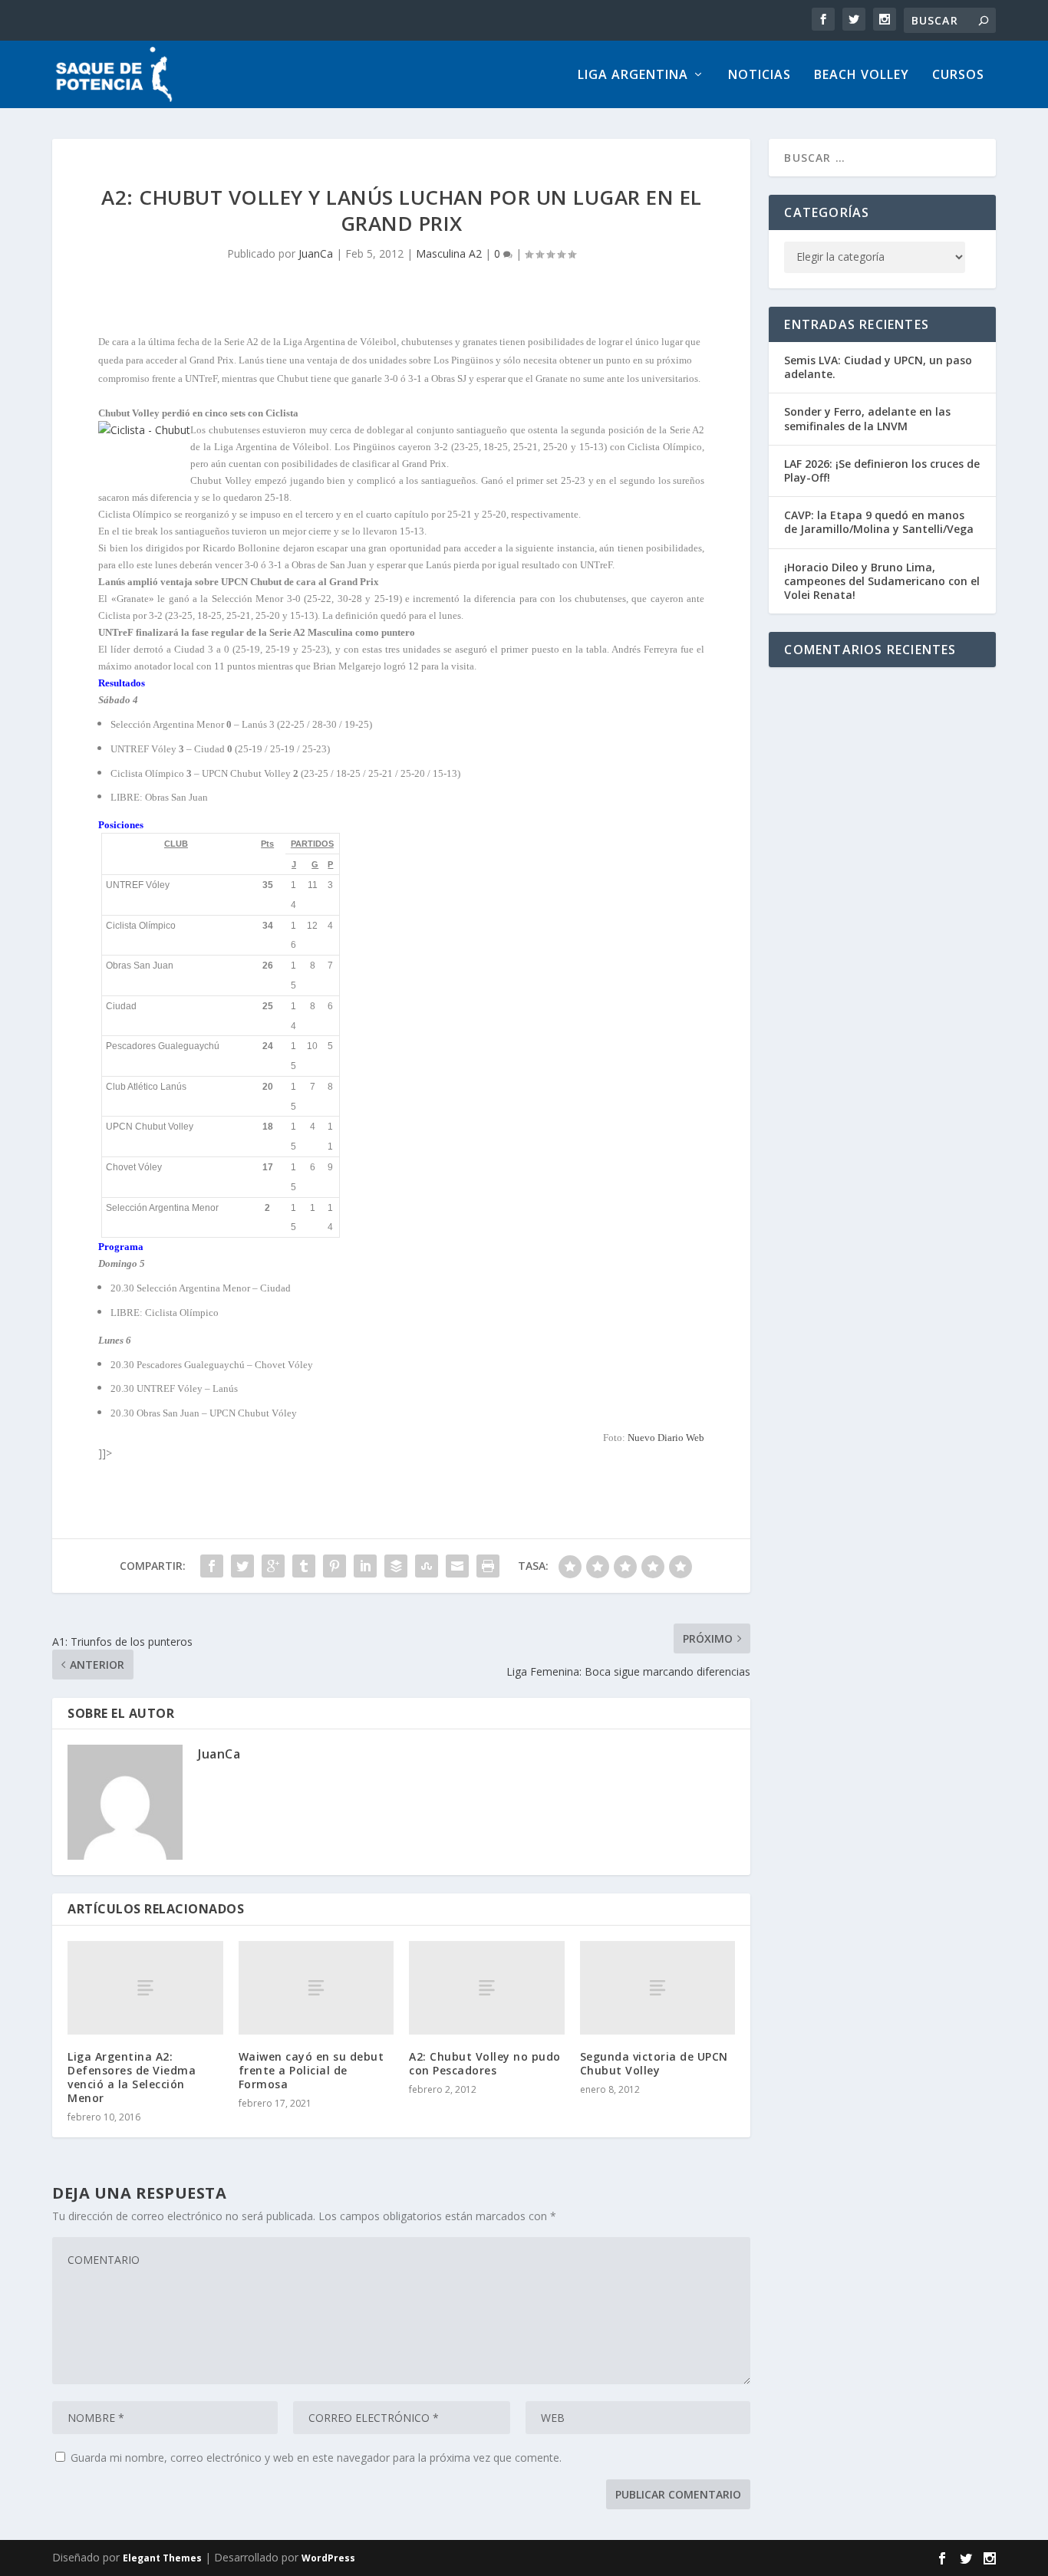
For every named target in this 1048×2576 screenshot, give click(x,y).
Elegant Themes (162, 2558)
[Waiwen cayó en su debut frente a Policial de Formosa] (316, 1987)
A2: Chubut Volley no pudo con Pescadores (485, 2063)
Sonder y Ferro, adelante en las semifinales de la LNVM (867, 418)
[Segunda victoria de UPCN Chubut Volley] (658, 1987)
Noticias (760, 76)
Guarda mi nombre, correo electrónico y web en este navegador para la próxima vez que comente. (316, 2458)
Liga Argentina (633, 76)
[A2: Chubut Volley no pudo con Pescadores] (487, 1987)
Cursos (958, 76)
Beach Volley (862, 76)
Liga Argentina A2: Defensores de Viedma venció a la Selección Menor (132, 2078)
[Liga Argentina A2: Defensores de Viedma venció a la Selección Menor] (145, 1987)
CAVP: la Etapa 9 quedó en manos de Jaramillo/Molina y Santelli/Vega (879, 522)
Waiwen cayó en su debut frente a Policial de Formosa (311, 2070)
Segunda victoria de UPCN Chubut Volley (654, 2063)
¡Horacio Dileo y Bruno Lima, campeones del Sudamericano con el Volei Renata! (882, 581)
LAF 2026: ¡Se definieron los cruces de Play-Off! (882, 470)
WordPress (328, 2558)
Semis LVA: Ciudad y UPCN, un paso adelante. (878, 367)
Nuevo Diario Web (666, 1438)
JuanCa (316, 253)
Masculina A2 (449, 253)
